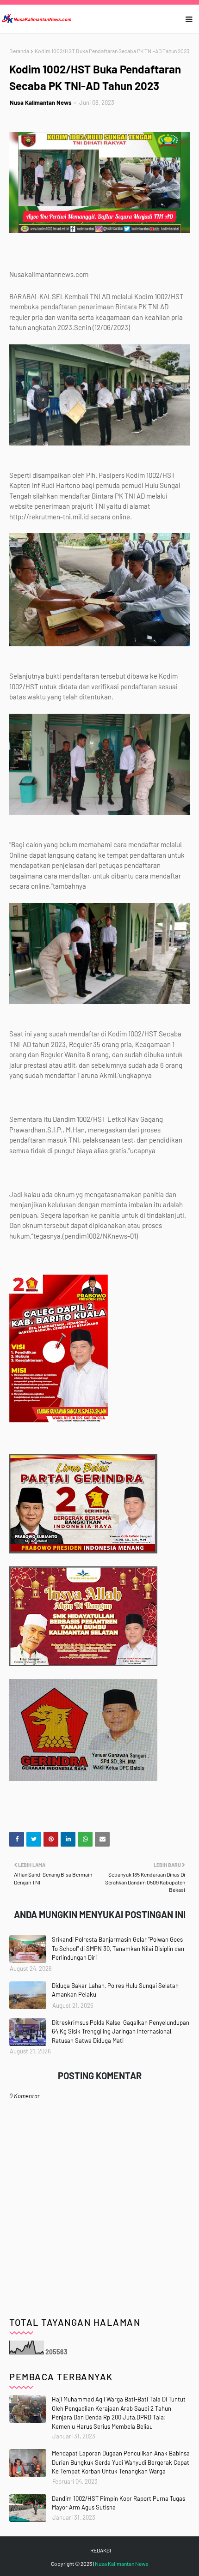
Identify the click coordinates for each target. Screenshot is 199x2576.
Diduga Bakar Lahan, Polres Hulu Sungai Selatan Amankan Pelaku (115, 1990)
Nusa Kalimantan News (41, 102)
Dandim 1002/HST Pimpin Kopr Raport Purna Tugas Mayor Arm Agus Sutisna (118, 2503)
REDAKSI (101, 2550)
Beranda (19, 51)
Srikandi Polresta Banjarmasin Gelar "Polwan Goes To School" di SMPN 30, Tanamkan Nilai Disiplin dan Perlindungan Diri (118, 1948)
